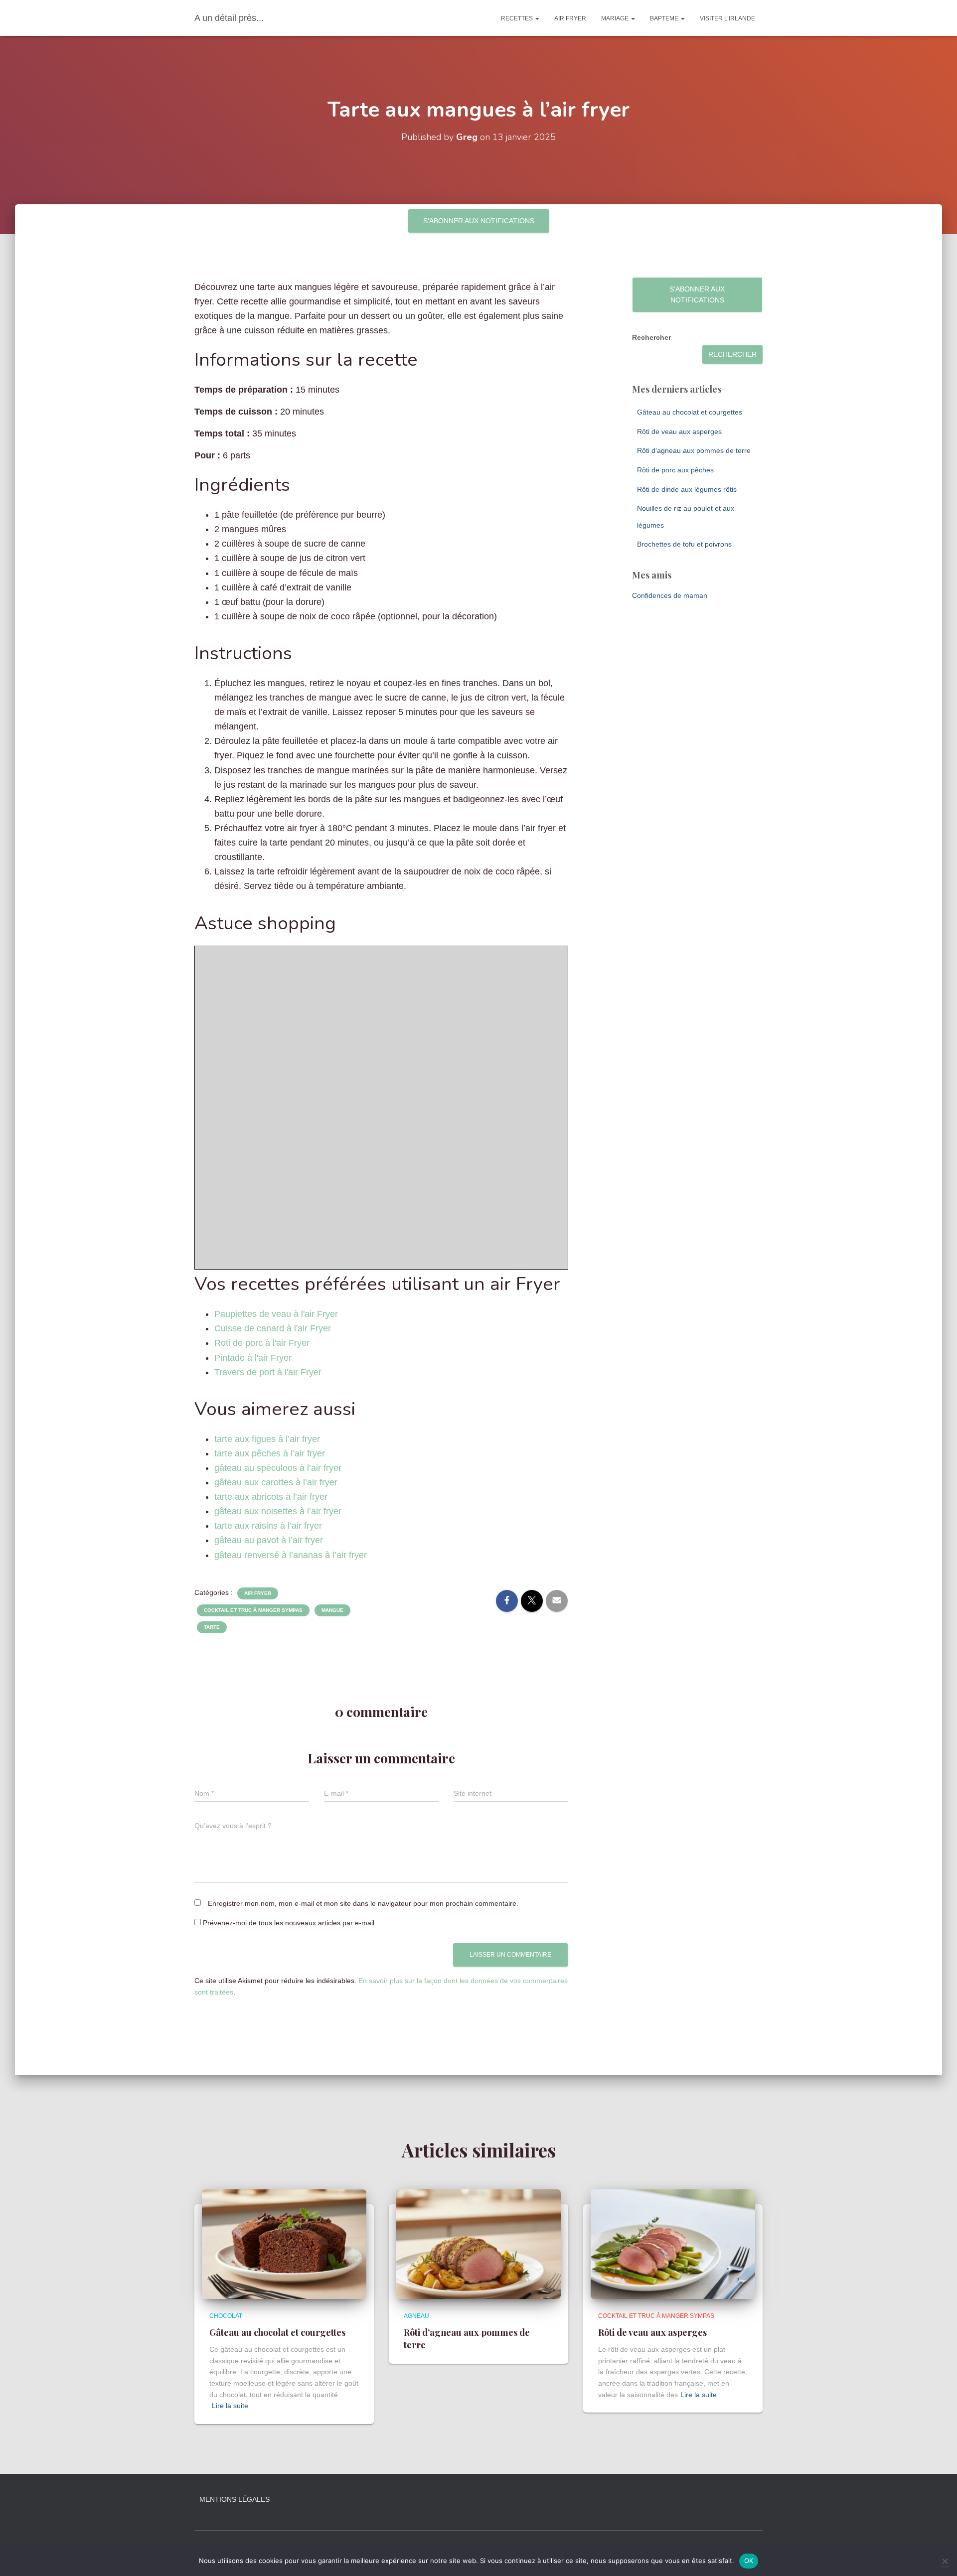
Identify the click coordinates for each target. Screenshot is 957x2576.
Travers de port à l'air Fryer (268, 1372)
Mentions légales (235, 2499)
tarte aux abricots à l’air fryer (271, 1497)
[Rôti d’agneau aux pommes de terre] (478, 2244)
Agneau (416, 2316)
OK (749, 2561)
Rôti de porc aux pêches (675, 470)
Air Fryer (570, 18)
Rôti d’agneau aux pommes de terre (694, 450)
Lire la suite (230, 2406)
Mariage (616, 18)
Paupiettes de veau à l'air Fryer (276, 1314)
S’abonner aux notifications (479, 221)
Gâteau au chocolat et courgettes (690, 412)
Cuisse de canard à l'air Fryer (273, 1328)
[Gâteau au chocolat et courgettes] (284, 2244)
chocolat (226, 2316)
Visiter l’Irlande (727, 18)
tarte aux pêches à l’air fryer (270, 1453)
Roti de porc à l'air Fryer (262, 1343)
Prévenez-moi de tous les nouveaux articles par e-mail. (290, 1923)
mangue (332, 1610)
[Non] (945, 2561)
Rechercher (651, 337)
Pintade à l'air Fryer (253, 1358)
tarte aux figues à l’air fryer (267, 1439)
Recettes (518, 18)
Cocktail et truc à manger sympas (253, 1610)
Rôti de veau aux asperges (679, 431)
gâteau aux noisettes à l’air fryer (278, 1511)
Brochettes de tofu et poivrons (684, 544)
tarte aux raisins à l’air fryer (268, 1526)
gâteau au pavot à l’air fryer (269, 1540)
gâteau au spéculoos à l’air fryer (278, 1468)
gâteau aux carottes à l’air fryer (276, 1482)
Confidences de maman (670, 595)
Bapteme (665, 18)
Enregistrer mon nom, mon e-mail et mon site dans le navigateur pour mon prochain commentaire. (363, 1903)
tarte (212, 1627)
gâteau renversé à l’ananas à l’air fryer (291, 1555)
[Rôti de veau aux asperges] (673, 2244)
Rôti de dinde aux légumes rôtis (687, 489)
